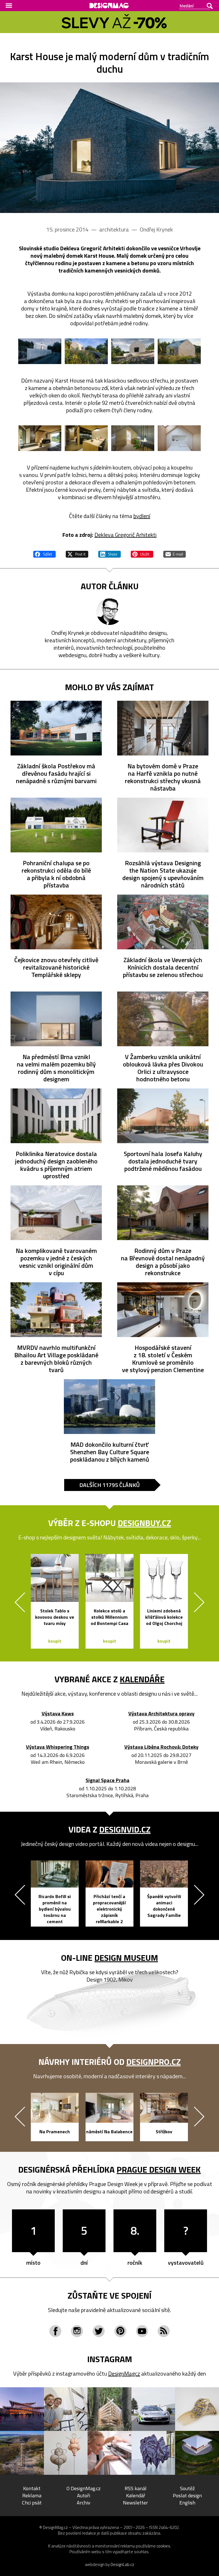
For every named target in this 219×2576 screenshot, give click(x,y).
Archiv (84, 2503)
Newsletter (135, 2503)
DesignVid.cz (125, 1829)
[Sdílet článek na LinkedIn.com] (109, 553)
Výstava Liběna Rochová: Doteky (161, 1747)
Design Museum (126, 1958)
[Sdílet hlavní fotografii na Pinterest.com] (142, 553)
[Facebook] (55, 2331)
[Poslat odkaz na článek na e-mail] (175, 553)
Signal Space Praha (108, 1780)
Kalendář (136, 2495)
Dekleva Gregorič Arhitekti (125, 535)
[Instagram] (77, 2331)
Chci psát (32, 2503)
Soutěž (187, 2488)
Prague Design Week (159, 2169)
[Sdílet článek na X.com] (77, 553)
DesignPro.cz (154, 2062)
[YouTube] (142, 2331)
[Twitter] (99, 2331)
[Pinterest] (120, 2331)
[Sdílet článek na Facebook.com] (44, 553)
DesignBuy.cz (144, 1523)
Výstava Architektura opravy (161, 1714)
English (187, 2503)
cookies (163, 2546)
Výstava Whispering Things (58, 1747)
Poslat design (187, 2495)
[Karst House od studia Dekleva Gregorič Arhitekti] (109, 148)
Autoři (84, 2495)
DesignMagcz (124, 2373)
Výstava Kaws (58, 1714)
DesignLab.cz (122, 2564)
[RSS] (164, 2331)
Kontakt (32, 2488)
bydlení (142, 516)
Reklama (32, 2495)
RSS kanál (136, 2488)
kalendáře (142, 1679)
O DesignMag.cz (84, 2488)
